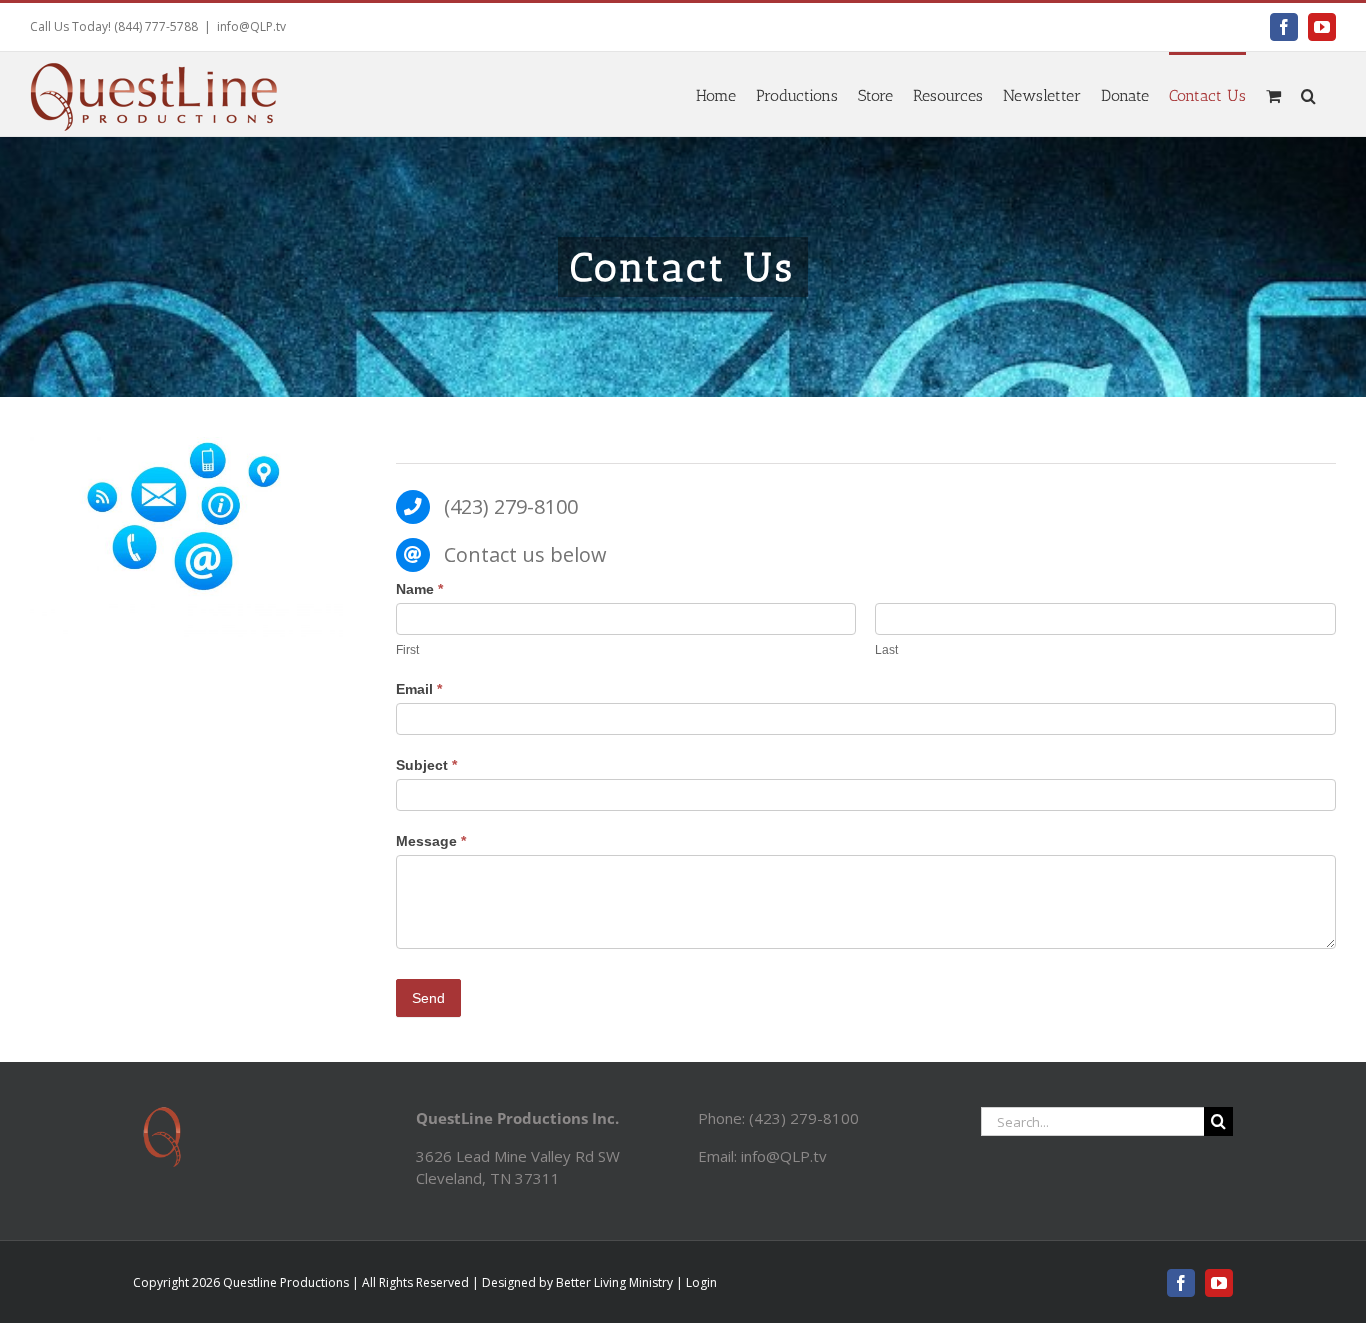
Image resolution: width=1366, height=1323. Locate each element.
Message (431, 841)
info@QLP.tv (251, 26)
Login (701, 1282)
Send (428, 998)
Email (419, 689)
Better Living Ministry (614, 1282)
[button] (1308, 94)
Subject (426, 765)
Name (419, 589)
